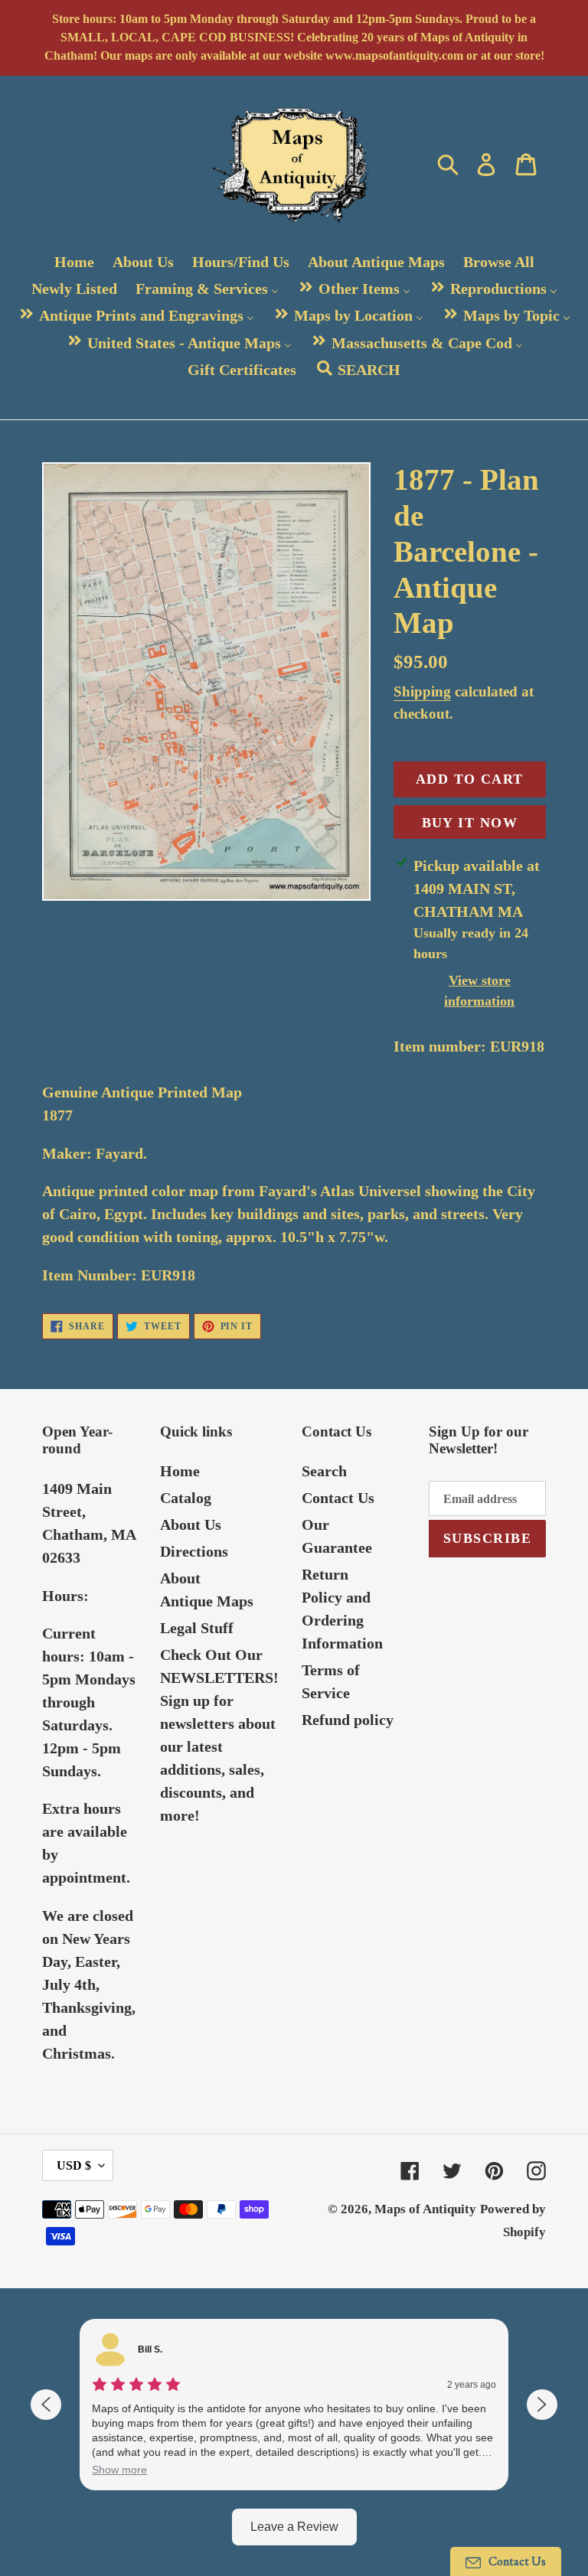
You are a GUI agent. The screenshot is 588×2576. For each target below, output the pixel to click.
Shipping (422, 691)
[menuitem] (74, 261)
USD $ (74, 2165)
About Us (191, 1524)
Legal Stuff (197, 1628)
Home (180, 1471)
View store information (479, 991)
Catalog (186, 1498)
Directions (194, 1551)
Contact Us (338, 1498)
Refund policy (348, 1720)
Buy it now (470, 823)
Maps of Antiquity (425, 2209)
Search (324, 1471)
